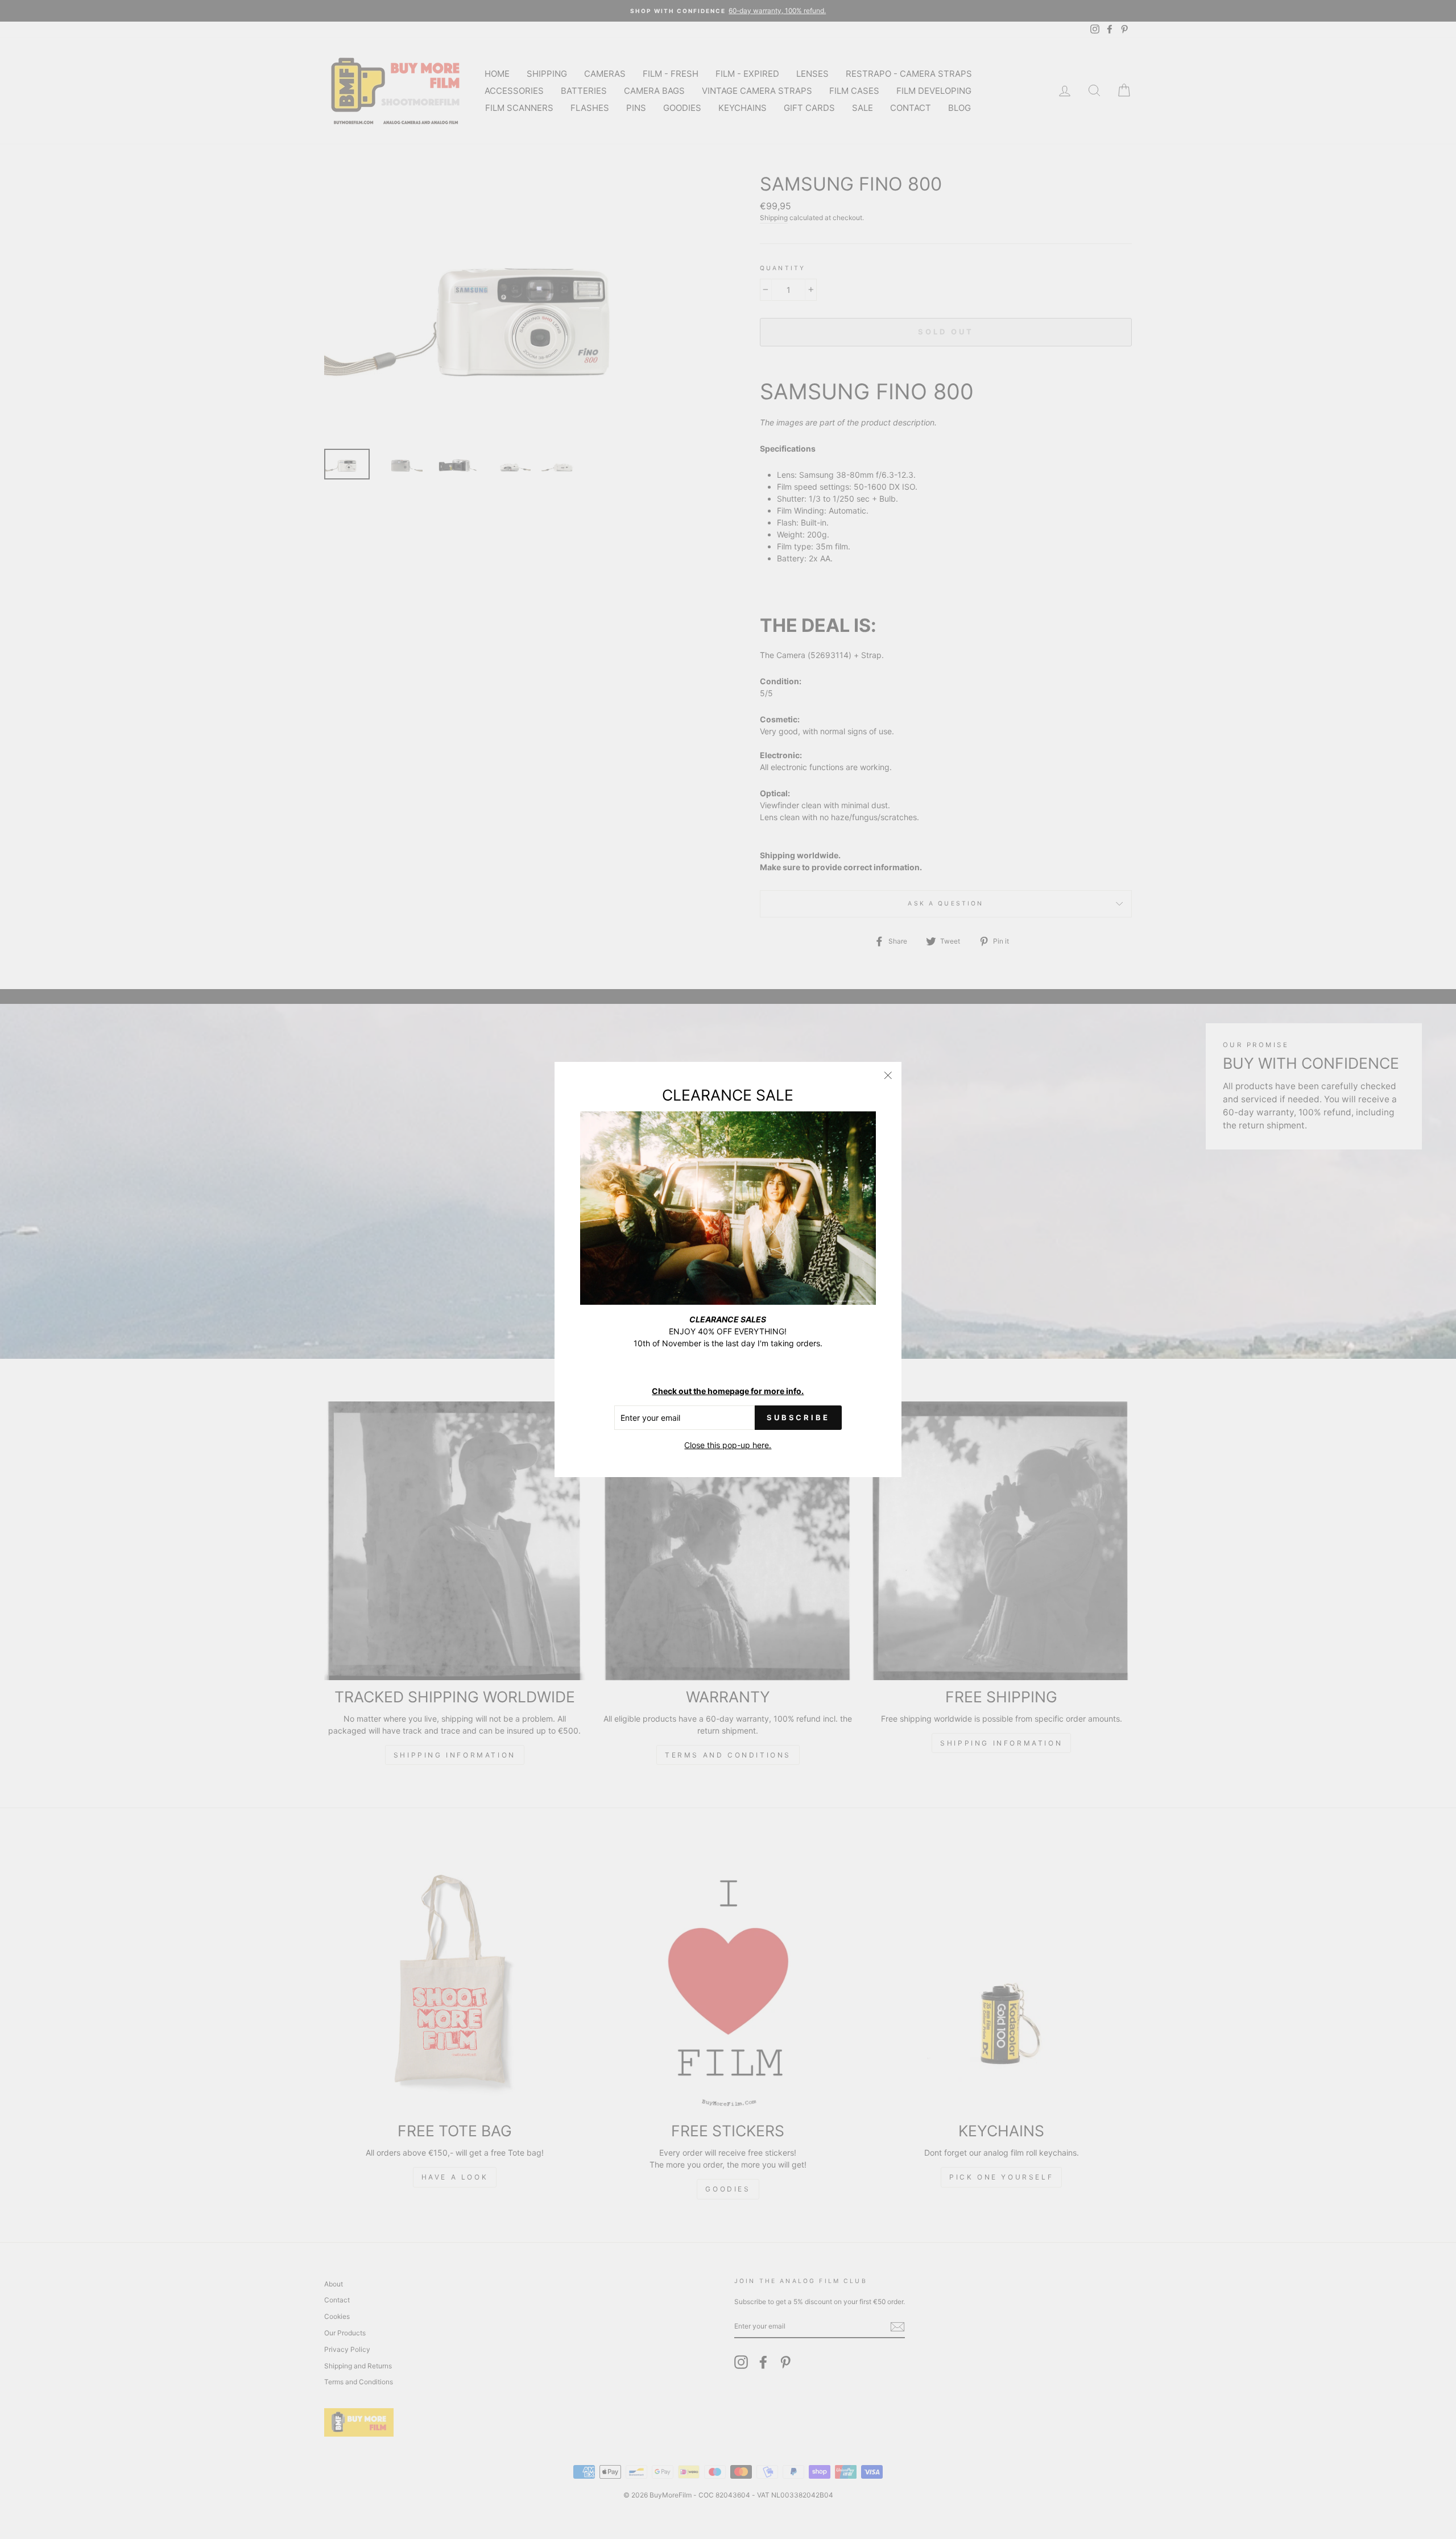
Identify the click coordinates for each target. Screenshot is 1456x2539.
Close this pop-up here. (728, 1445)
